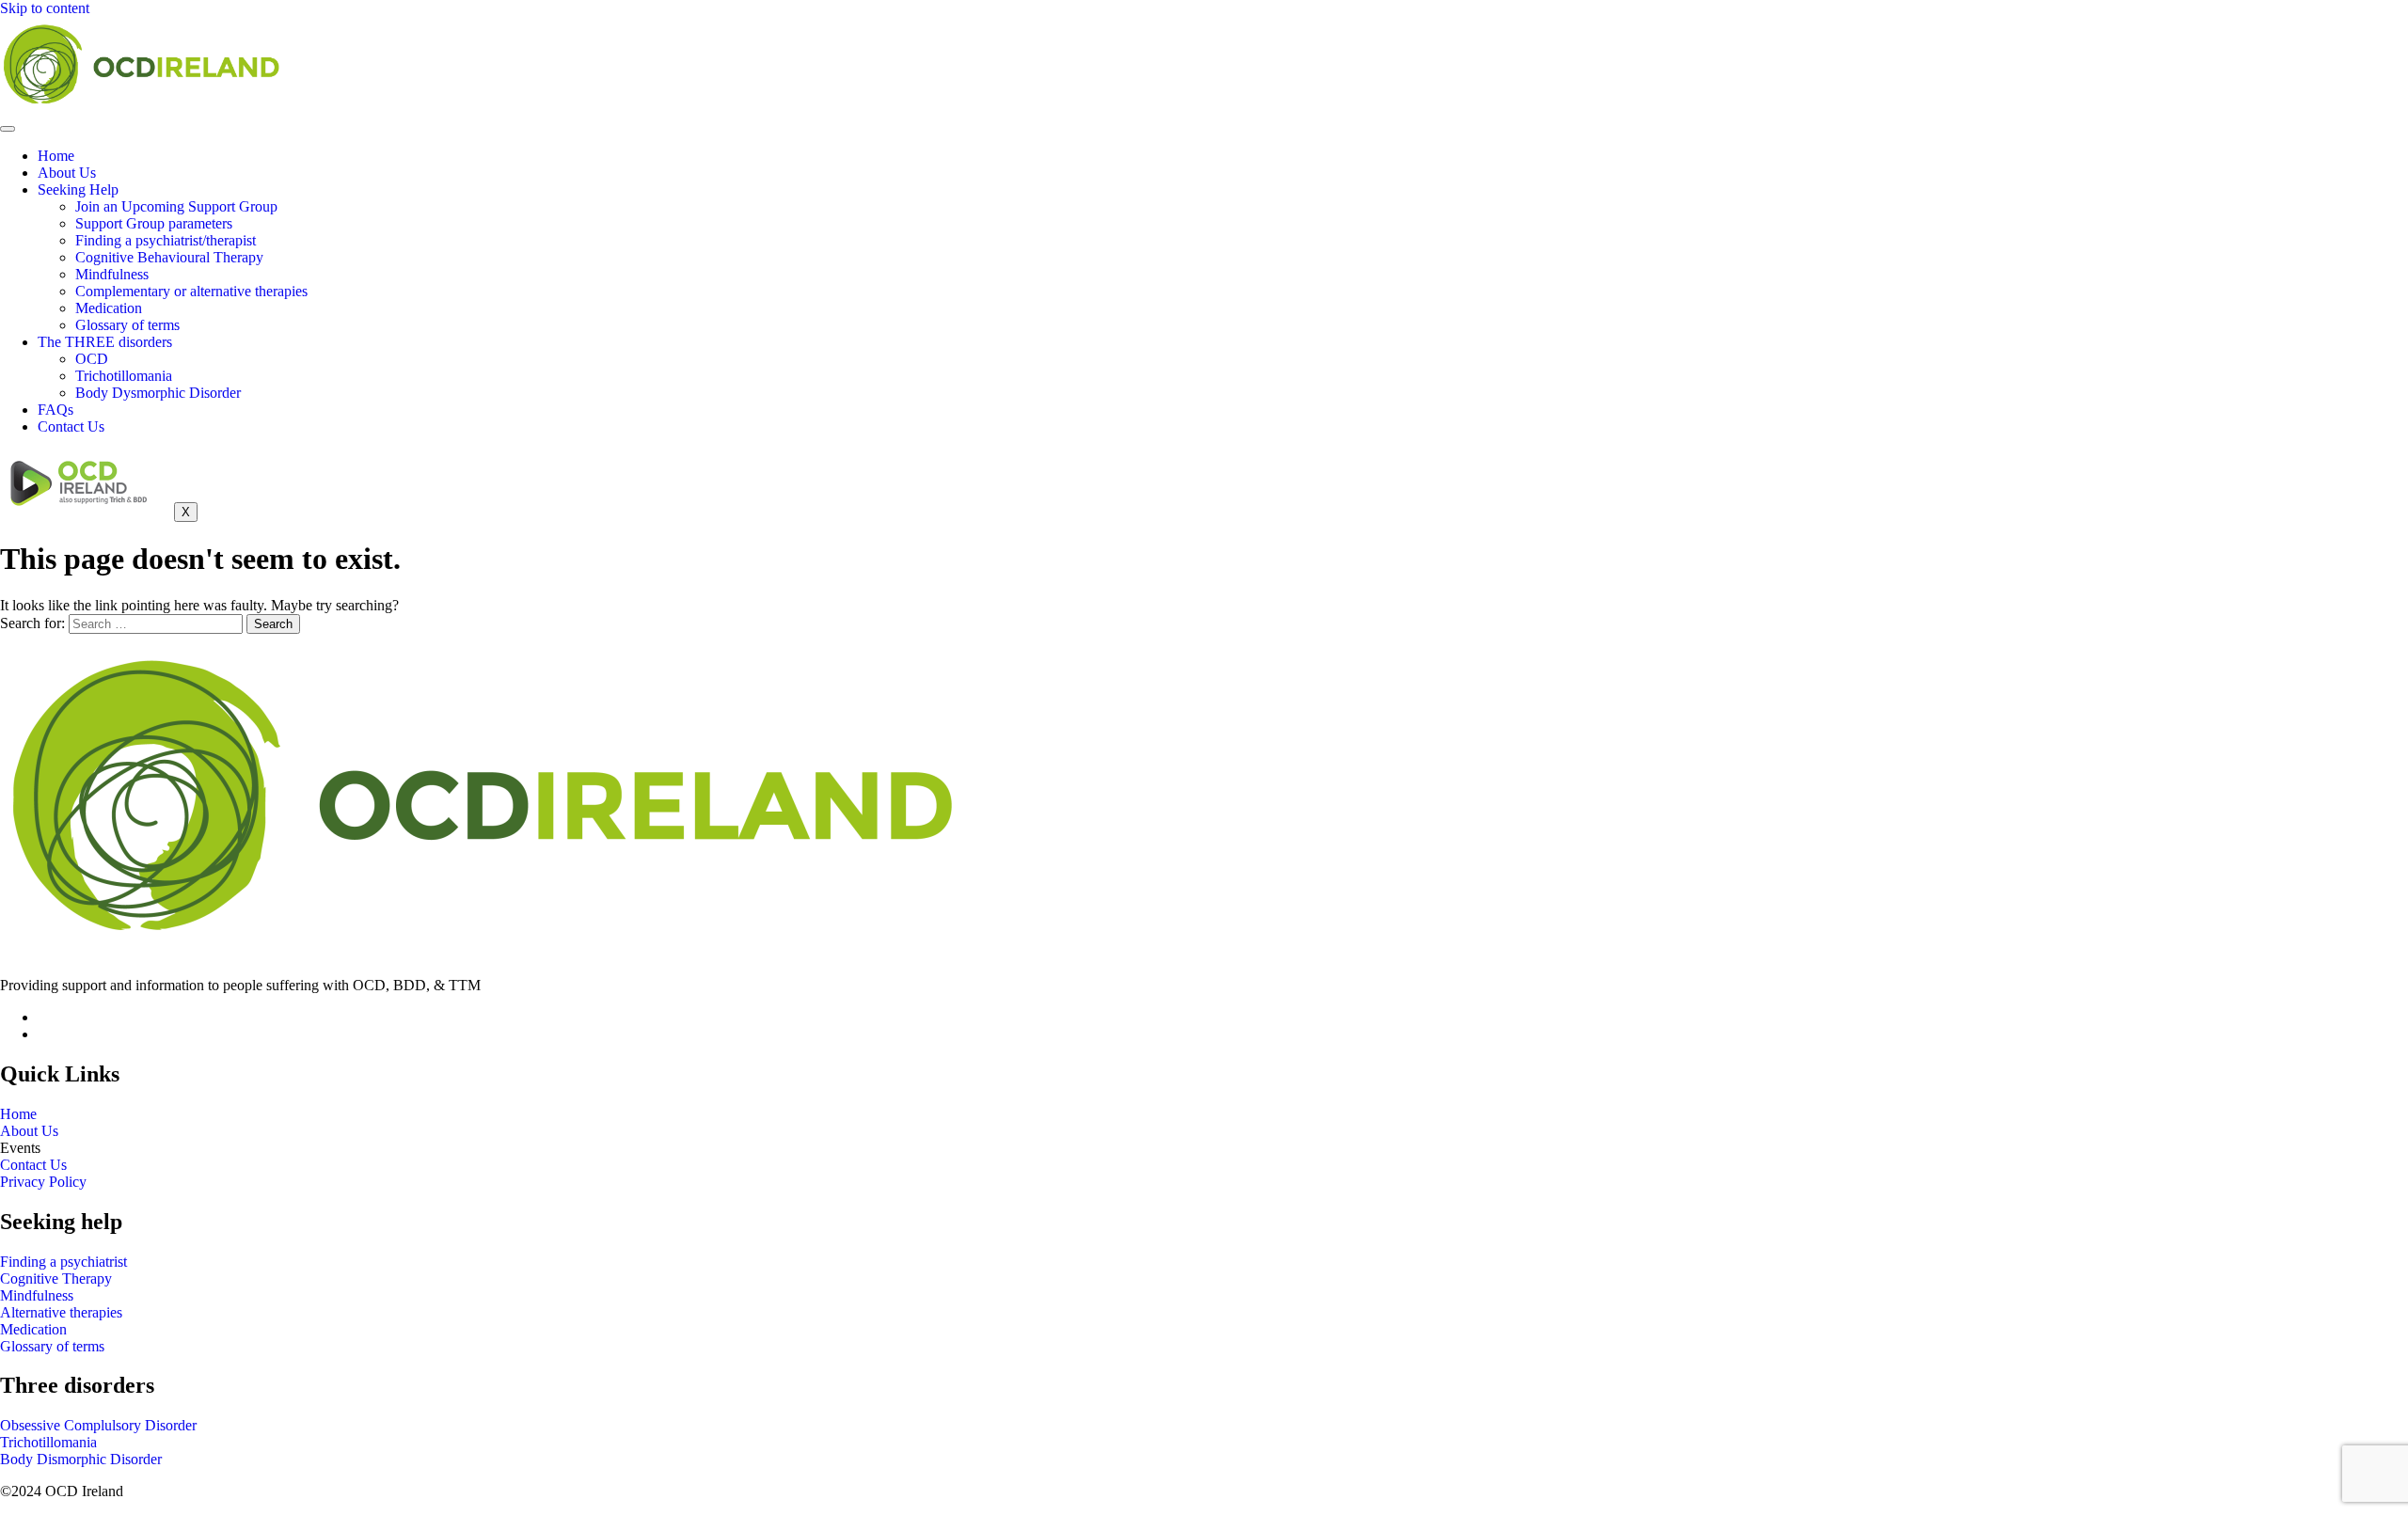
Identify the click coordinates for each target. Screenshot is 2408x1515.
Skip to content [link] (45, 8)
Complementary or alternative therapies (191, 291)
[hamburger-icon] (8, 129)
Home (56, 156)
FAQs (55, 410)
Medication (109, 308)
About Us (67, 173)
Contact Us (71, 426)
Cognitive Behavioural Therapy (169, 257)
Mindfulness (112, 274)
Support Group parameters (154, 223)
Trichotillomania (124, 376)
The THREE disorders (105, 342)
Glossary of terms (127, 325)
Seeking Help (78, 189)
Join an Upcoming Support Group (176, 206)
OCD (92, 359)
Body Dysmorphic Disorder (158, 393)
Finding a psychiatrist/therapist (166, 240)
